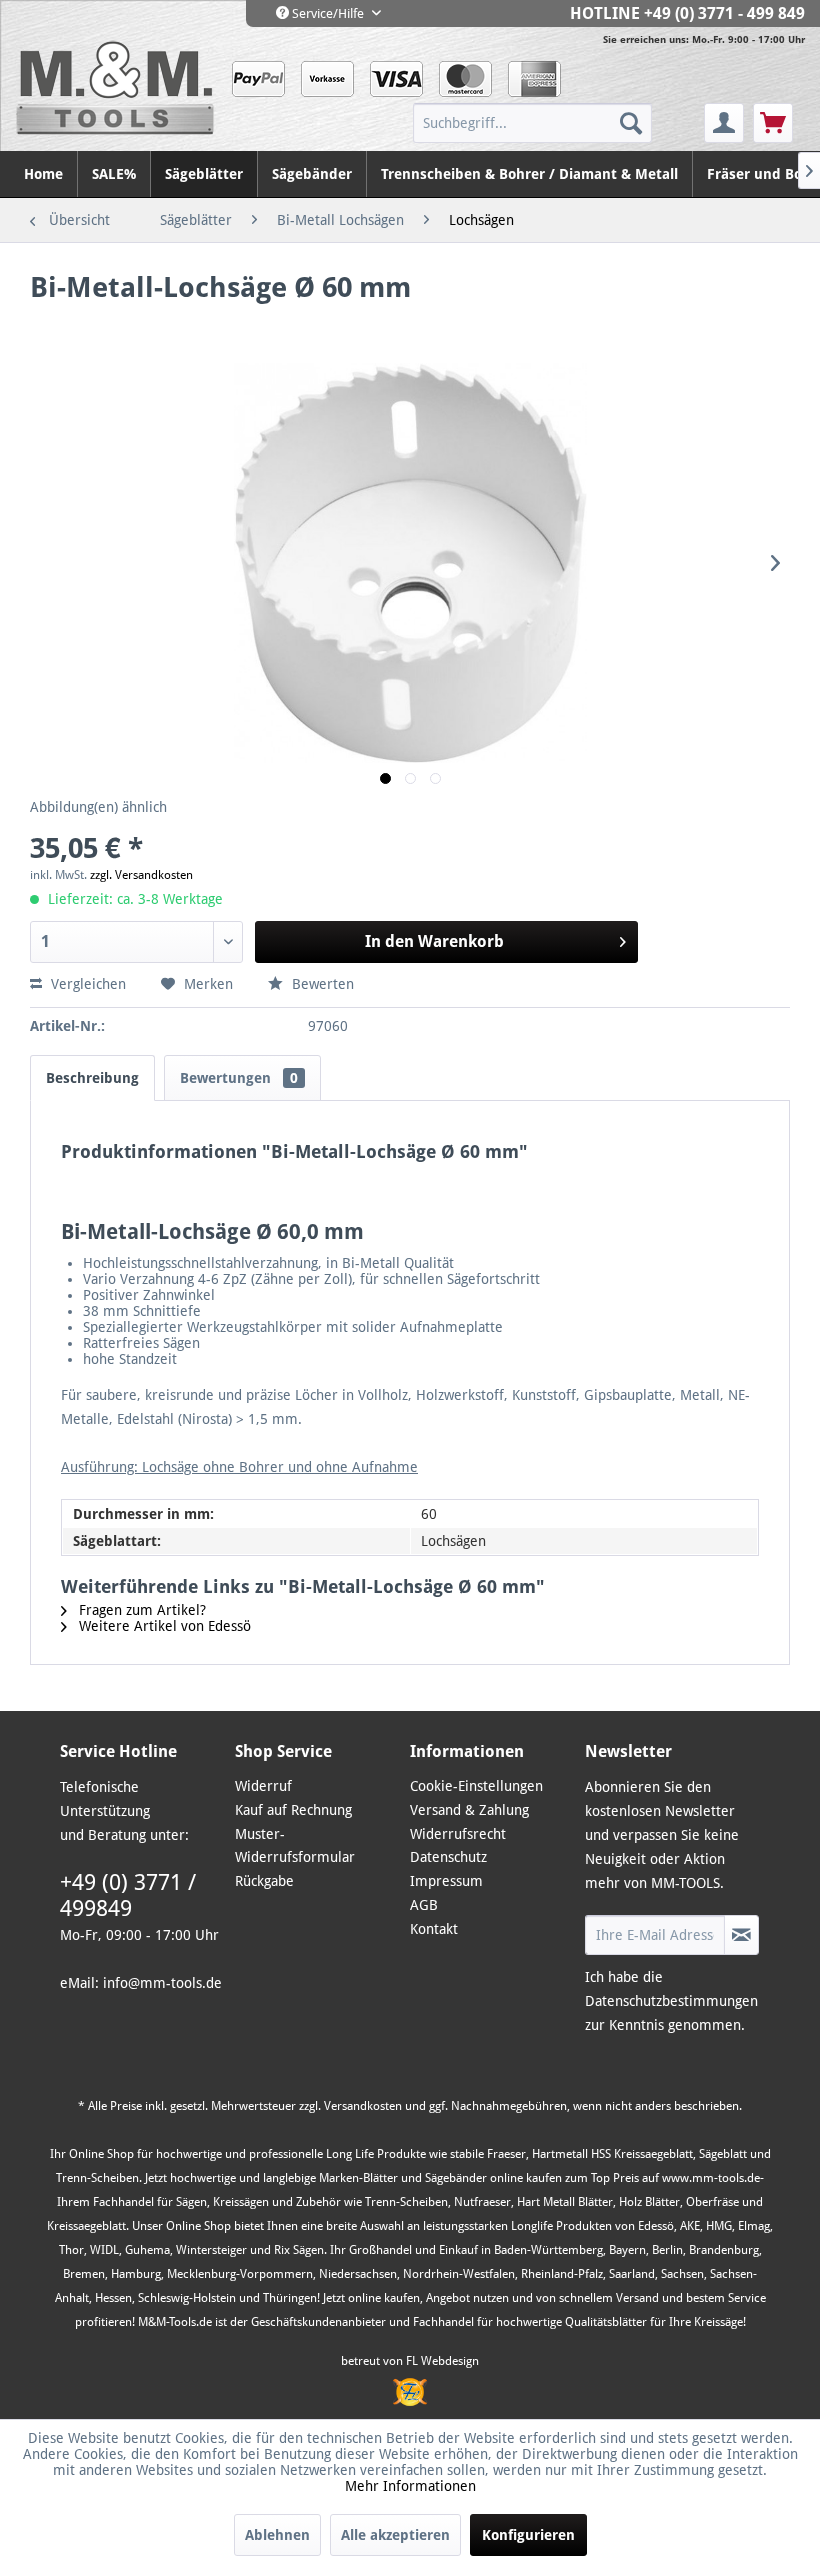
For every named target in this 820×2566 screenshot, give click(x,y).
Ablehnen (277, 2535)
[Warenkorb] (773, 123)
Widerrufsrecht (458, 1834)
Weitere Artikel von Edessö (163, 1626)
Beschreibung (92, 1078)
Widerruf (263, 1786)
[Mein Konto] (724, 123)
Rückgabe (264, 1881)
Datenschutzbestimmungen (671, 2001)
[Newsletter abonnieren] (741, 1935)
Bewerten (321, 984)
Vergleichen (86, 984)
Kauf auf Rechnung (293, 1810)
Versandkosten (363, 2106)
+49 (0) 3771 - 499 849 (724, 13)
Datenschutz (448, 1857)
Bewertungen (239, 1078)
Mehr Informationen (410, 2486)
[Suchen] (631, 123)
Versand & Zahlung (469, 1810)
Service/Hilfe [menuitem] (328, 13)
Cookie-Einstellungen (476, 1786)
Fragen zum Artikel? (140, 1610)
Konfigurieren (528, 2535)
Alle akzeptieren (395, 2535)
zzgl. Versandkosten (141, 875)
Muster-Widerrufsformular (295, 1846)
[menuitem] (556, 123)
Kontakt (434, 1929)
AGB (424, 1905)
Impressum (446, 1881)
